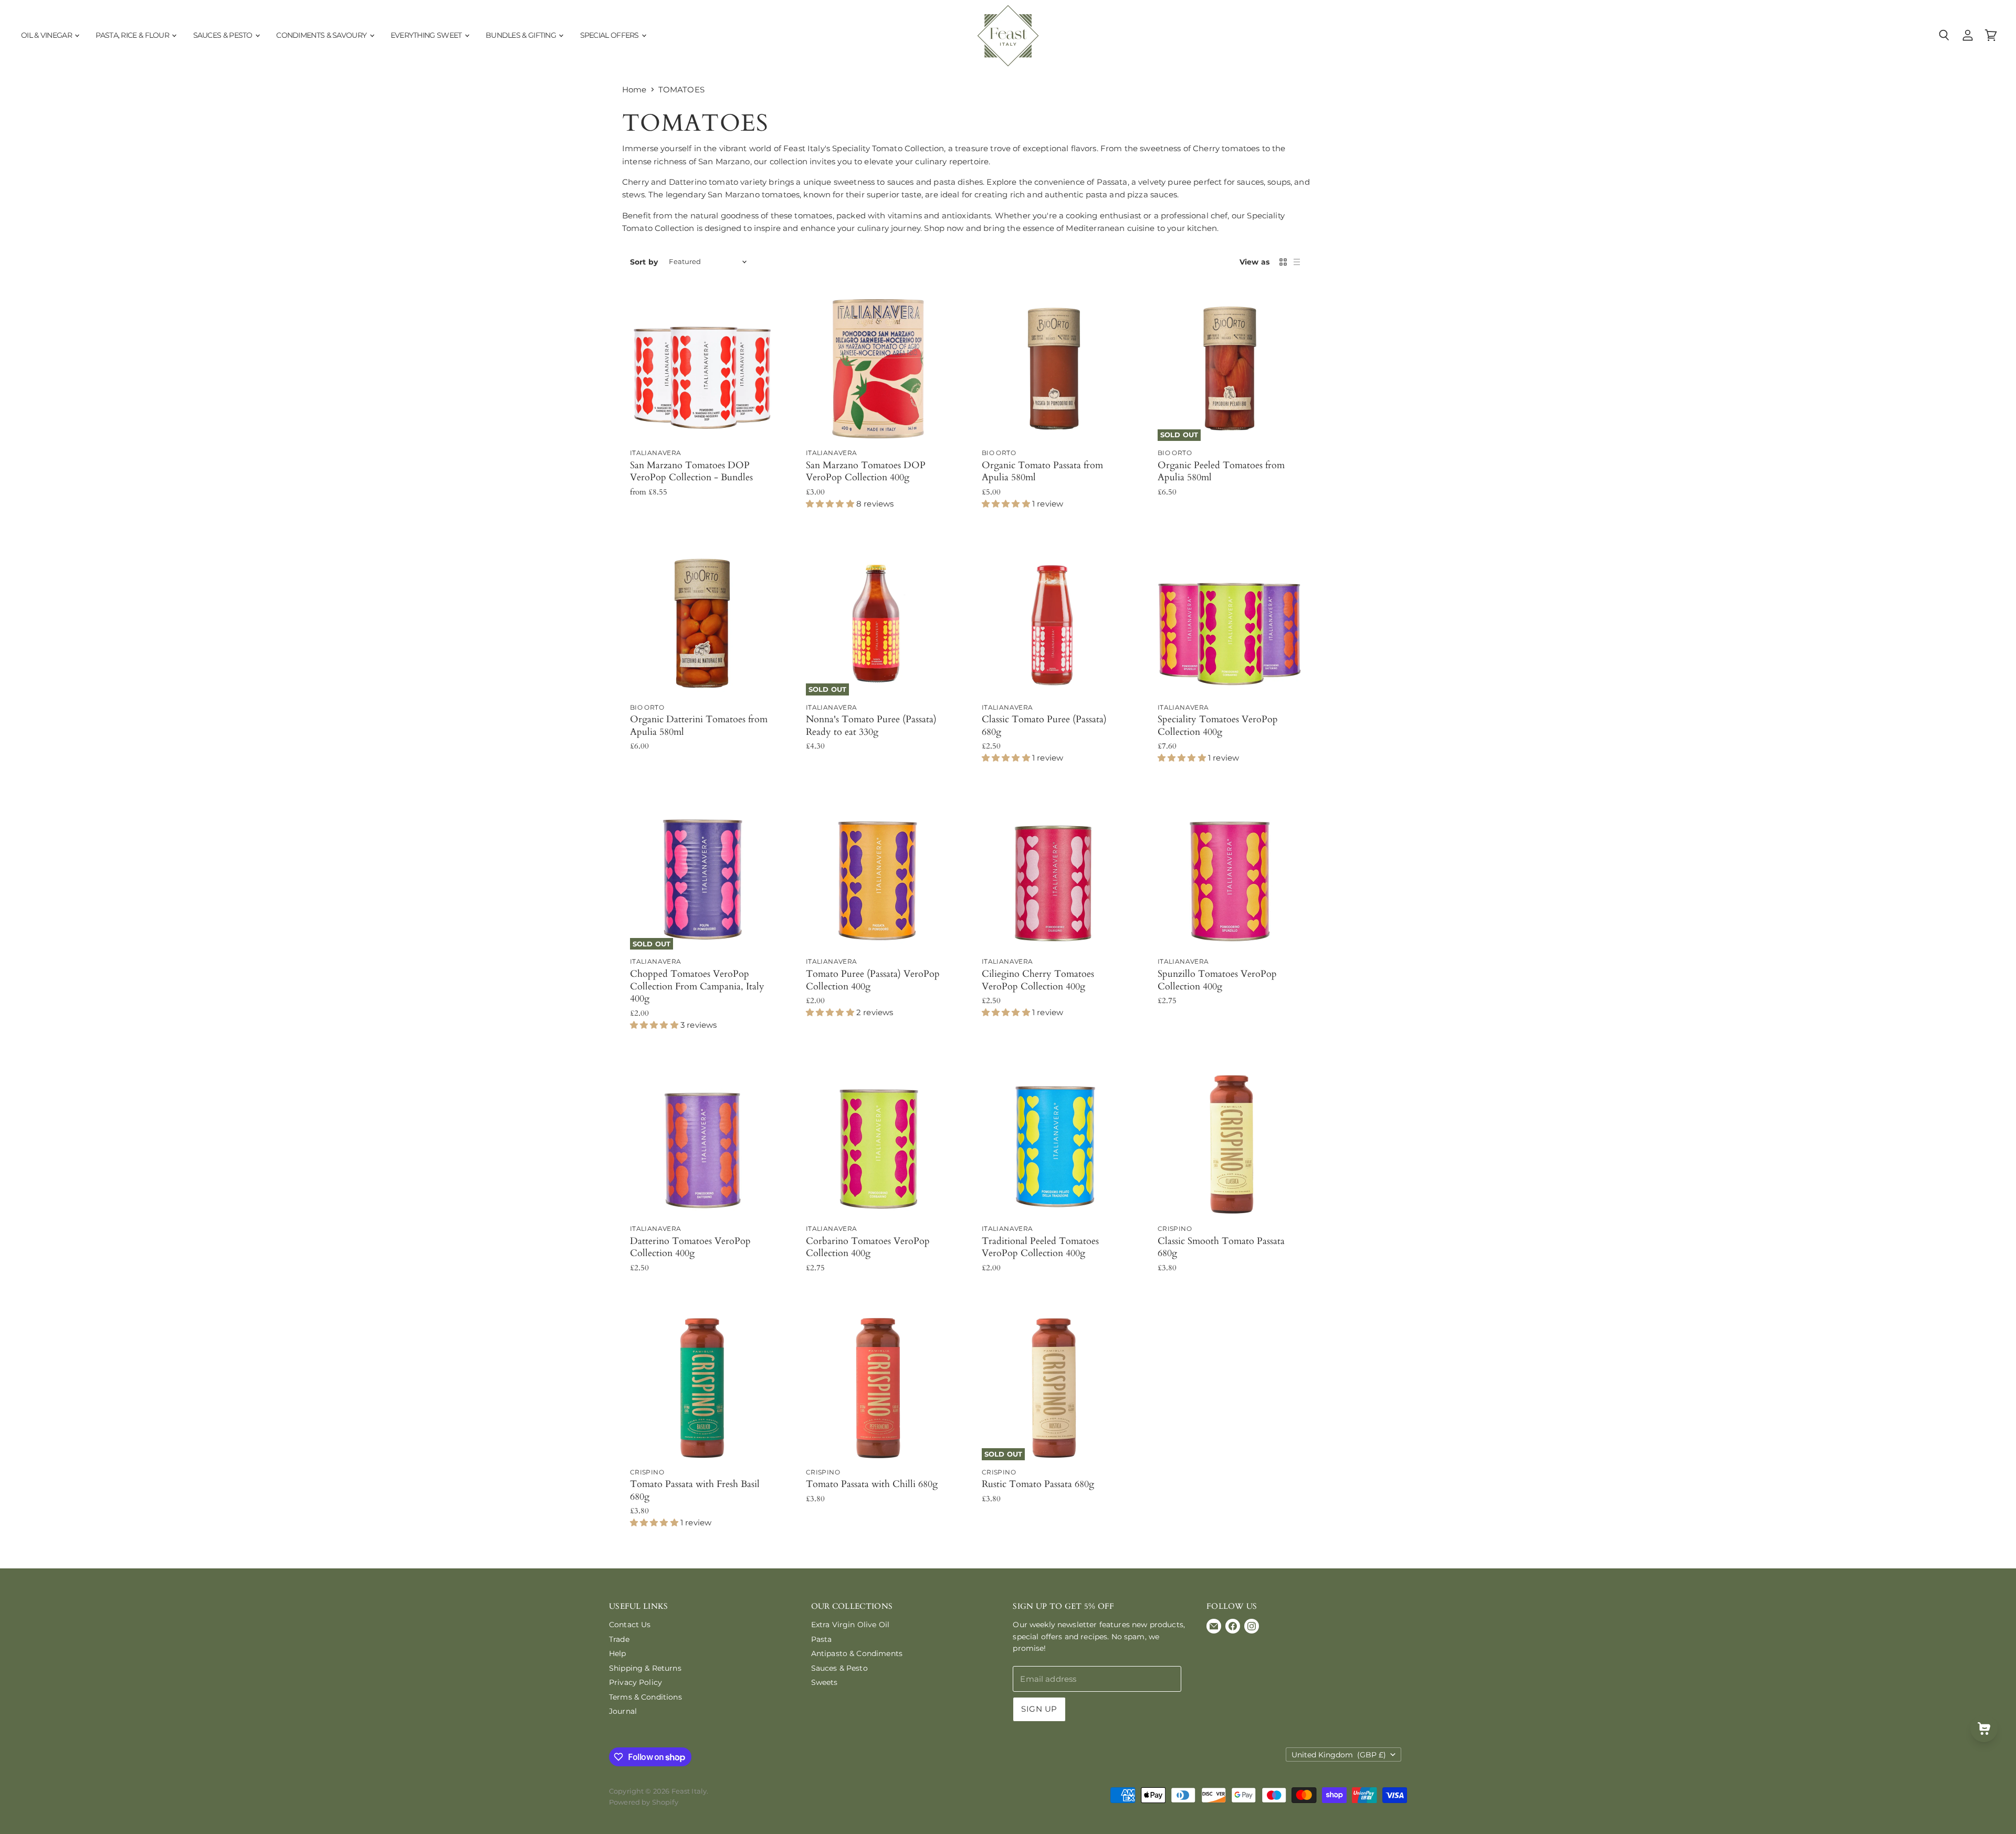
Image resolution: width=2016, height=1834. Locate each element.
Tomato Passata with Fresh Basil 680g (695, 1490)
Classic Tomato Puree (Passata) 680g (1044, 726)
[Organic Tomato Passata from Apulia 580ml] (1054, 369)
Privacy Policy (636, 1682)
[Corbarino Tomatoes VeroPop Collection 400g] (878, 1145)
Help (618, 1653)
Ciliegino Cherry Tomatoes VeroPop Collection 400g (1038, 980)
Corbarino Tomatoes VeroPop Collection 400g (868, 1247)
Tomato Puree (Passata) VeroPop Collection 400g (873, 980)
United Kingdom (1339, 1755)
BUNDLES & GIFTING (522, 35)
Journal (623, 1711)
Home (634, 89)
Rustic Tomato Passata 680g (1038, 1484)
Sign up (1039, 1709)
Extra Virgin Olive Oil (850, 1625)
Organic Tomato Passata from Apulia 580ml (1042, 472)
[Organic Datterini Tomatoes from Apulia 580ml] (702, 623)
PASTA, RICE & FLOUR (133, 35)
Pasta (822, 1639)
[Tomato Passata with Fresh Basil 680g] (702, 1388)
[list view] (1297, 262)
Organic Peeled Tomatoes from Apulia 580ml (1221, 472)
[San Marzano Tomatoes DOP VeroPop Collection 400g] (878, 369)
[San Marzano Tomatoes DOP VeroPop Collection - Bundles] (702, 369)
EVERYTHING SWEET (427, 35)
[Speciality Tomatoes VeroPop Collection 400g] (1230, 623)
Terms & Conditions (645, 1697)
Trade (619, 1639)
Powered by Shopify (644, 1802)
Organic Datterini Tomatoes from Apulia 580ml (699, 726)
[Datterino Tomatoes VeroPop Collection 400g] (702, 1145)
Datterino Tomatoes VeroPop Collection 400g (690, 1247)
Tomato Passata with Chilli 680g (872, 1484)
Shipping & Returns (645, 1668)
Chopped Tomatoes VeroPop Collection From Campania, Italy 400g (697, 986)
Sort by (644, 262)
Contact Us (630, 1625)
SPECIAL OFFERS (611, 35)
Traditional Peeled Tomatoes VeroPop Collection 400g (1040, 1247)
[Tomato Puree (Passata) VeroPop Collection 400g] (878, 877)
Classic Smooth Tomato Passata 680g (1221, 1247)
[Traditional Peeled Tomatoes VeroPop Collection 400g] (1054, 1145)
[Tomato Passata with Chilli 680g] (878, 1388)
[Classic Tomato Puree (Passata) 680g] (1054, 623)
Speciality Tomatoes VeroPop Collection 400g (1218, 726)
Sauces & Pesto (839, 1668)
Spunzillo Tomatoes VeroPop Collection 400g (1217, 980)
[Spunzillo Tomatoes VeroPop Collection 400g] (1230, 877)
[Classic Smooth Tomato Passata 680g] (1230, 1145)
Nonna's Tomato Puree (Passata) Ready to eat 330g (871, 726)
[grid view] (1283, 262)
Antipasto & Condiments (857, 1653)
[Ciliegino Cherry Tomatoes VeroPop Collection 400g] (1054, 877)
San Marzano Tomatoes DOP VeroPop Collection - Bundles (691, 472)
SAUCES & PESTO (224, 35)
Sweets (825, 1682)
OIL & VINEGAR (47, 35)
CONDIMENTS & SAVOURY (322, 35)
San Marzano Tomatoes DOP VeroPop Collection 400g (866, 472)
